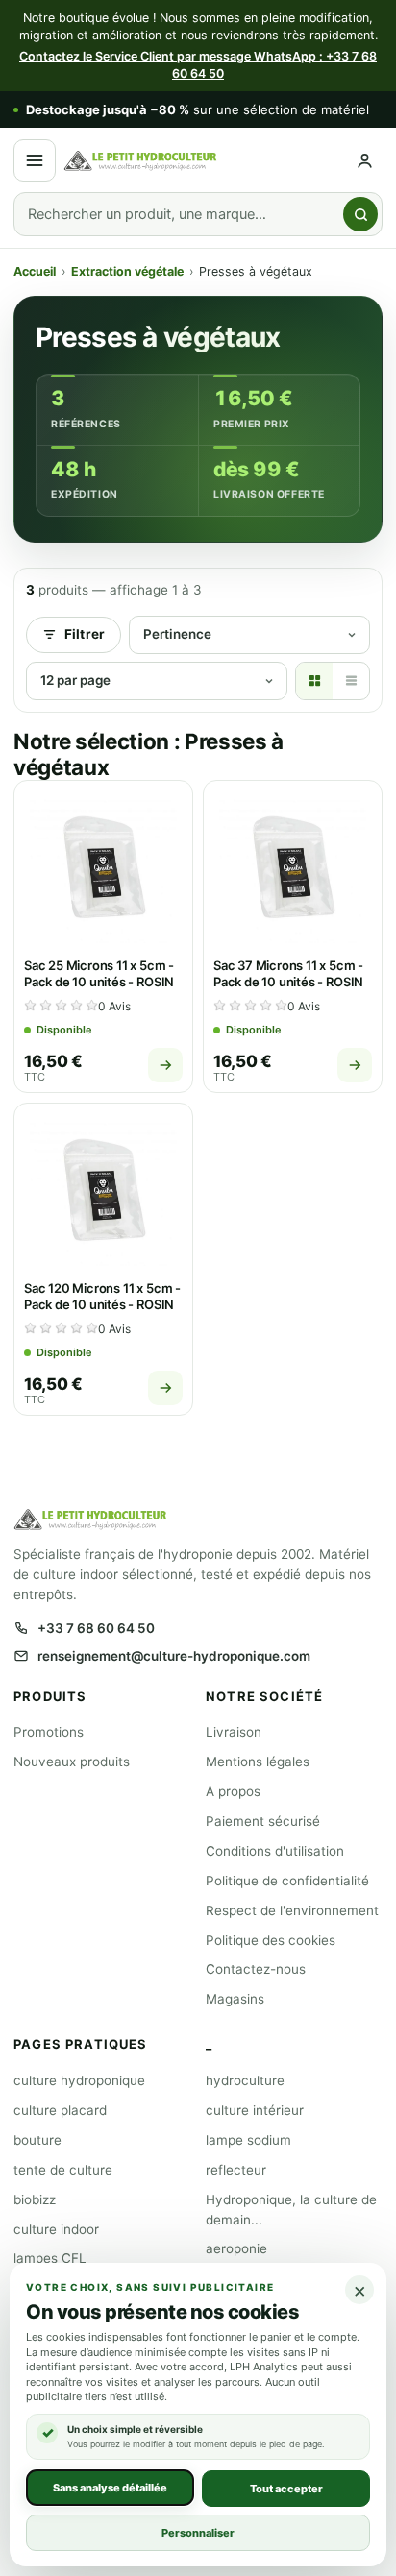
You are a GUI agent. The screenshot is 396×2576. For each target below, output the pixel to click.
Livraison (234, 1732)
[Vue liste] (351, 681)
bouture (37, 2140)
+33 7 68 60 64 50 (96, 1628)
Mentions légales (258, 1762)
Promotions (49, 1732)
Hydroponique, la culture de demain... (291, 2210)
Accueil (35, 271)
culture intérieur (255, 2110)
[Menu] (35, 160)
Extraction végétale (127, 271)
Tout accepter (286, 2488)
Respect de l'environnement (292, 1910)
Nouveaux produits (72, 1762)
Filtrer (85, 634)
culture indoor (56, 2229)
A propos (233, 1791)
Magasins (235, 1999)
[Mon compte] (365, 161)
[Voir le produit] (165, 1065)
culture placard (60, 2110)
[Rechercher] (360, 214)
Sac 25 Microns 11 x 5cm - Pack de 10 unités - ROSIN (99, 974)
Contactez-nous (256, 1969)
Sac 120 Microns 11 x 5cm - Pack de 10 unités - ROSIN (102, 1297)
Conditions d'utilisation (275, 1851)
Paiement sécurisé (263, 1821)
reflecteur (236, 2170)
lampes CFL (50, 2258)
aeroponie (236, 2248)
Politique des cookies (271, 1940)
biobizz (35, 2199)
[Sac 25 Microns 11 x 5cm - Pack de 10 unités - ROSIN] (103, 870)
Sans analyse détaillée (110, 2487)
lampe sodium (248, 2140)
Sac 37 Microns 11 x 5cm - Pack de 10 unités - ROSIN (288, 974)
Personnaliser (198, 2532)
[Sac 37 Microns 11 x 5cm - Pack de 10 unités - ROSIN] (293, 870)
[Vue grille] (314, 681)
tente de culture (63, 2170)
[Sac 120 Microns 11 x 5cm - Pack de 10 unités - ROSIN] (103, 1192)
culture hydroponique (79, 2080)
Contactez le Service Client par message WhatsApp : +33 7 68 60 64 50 (198, 65)
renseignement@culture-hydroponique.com (174, 1656)
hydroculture (245, 2080)
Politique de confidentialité (287, 1881)
